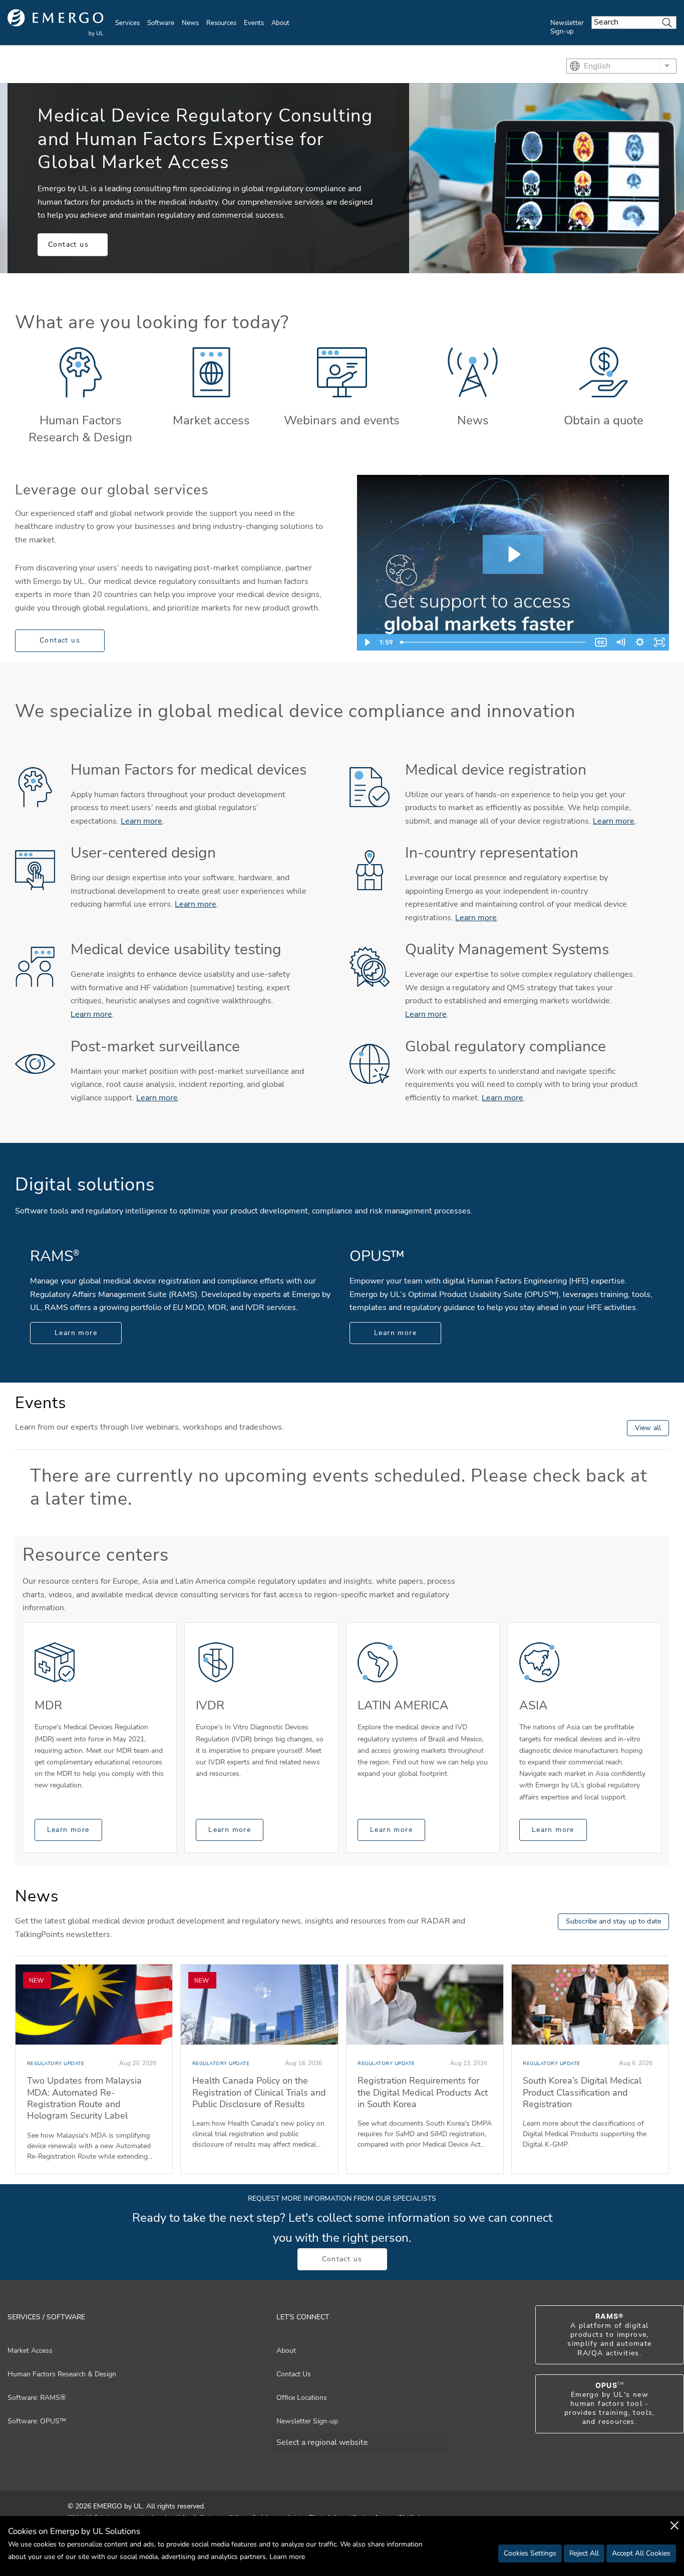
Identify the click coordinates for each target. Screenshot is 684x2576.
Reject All (584, 2553)
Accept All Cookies (641, 2553)
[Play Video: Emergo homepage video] (513, 554)
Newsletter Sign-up (567, 27)
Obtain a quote (604, 420)
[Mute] (620, 642)
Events (254, 23)
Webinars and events (342, 420)
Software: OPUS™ (37, 2421)
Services (127, 23)
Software (161, 23)
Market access (211, 420)
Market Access (30, 2351)
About (280, 23)
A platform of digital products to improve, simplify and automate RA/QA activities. (609, 2335)
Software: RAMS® (37, 2398)
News (190, 23)
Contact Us (294, 2374)
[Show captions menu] (601, 642)
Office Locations (302, 2398)
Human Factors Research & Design (80, 429)
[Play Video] (367, 642)
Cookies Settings (530, 2553)
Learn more (141, 821)
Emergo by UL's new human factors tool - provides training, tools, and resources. (610, 2404)
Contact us (68, 244)
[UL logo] (56, 23)
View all (648, 1428)
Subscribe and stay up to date (613, 1921)
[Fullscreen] (659, 642)
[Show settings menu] (640, 642)
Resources (221, 23)
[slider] (494, 642)
